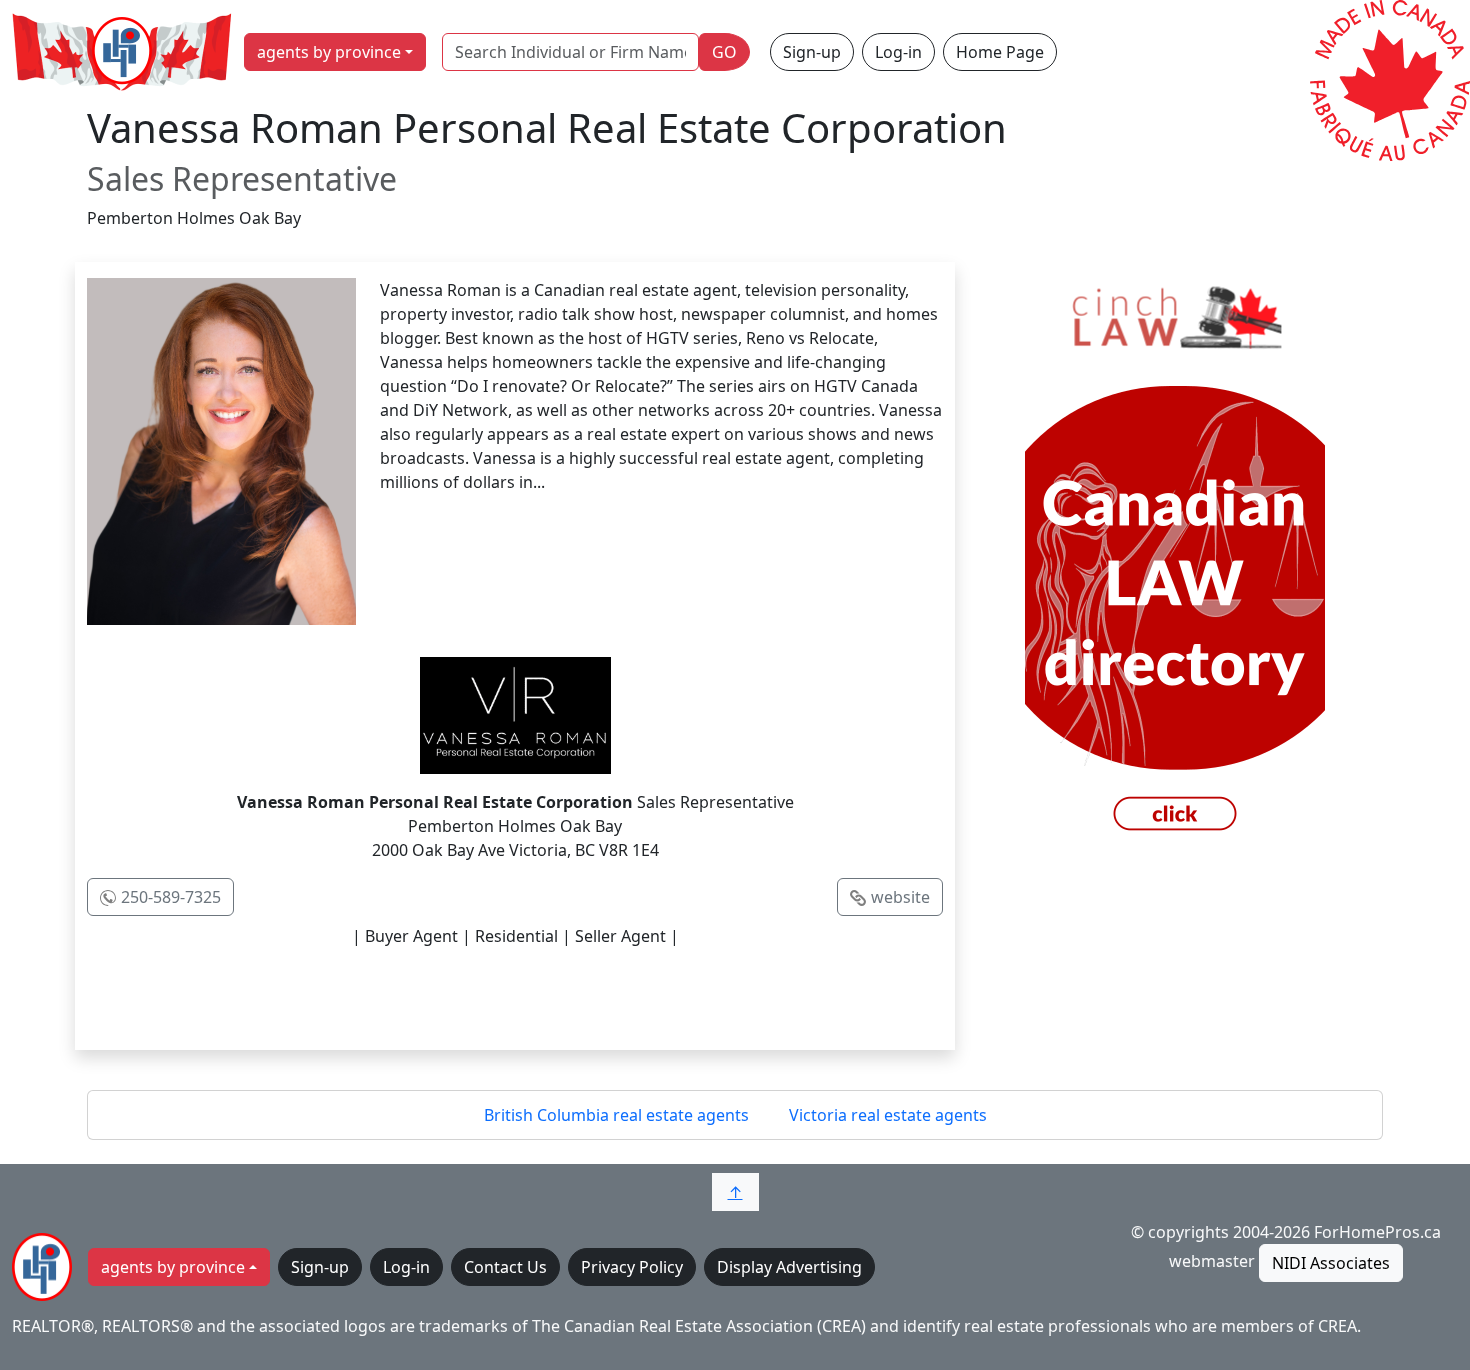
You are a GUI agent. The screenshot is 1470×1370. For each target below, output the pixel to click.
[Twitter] (473, 996)
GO (724, 52)
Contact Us (505, 1267)
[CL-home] (1175, 561)
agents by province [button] (329, 52)
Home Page (1000, 52)
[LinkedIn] (557, 996)
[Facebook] (389, 996)
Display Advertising (789, 1267)
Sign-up (812, 52)
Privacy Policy (632, 1267)
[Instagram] (641, 996)
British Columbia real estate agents (616, 1115)
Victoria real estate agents (888, 1115)
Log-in (898, 52)
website (900, 897)
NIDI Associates (1331, 1263)
